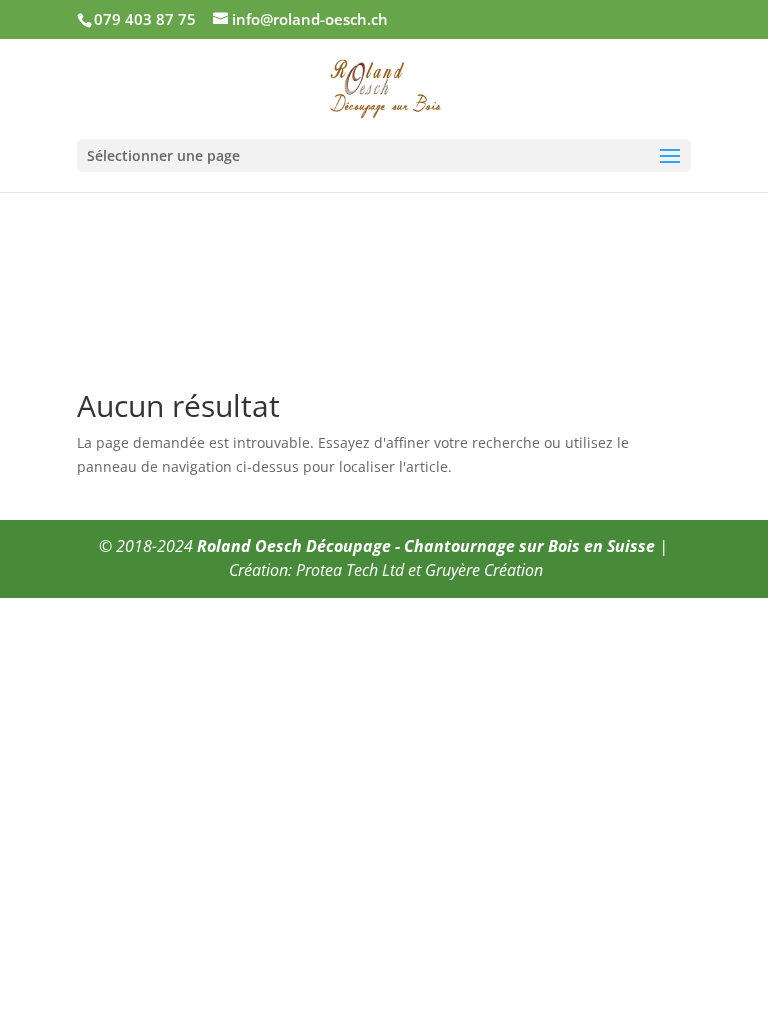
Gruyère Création (484, 570)
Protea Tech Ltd (350, 570)
